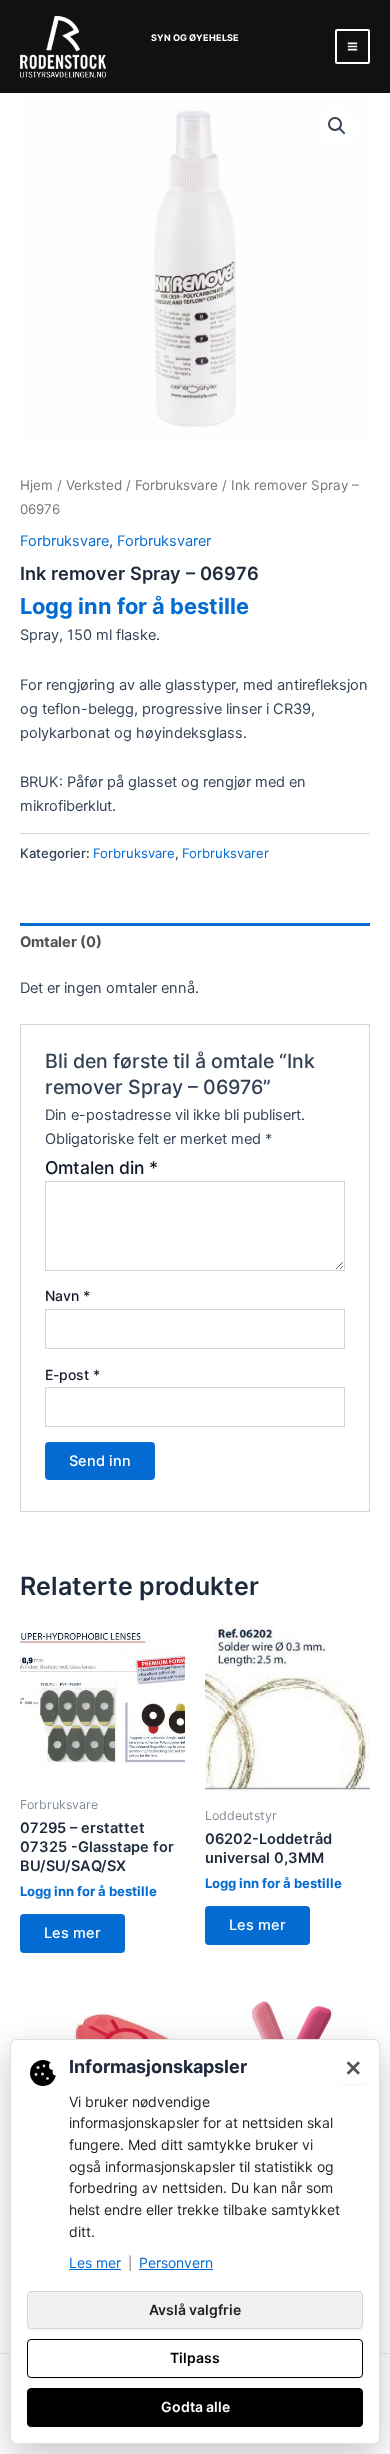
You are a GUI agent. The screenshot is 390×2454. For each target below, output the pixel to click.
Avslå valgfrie (195, 2309)
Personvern (176, 2262)
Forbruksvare (176, 485)
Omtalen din (101, 1167)
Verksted (94, 485)
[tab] (195, 942)
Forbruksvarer (164, 541)
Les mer (72, 1933)
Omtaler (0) (61, 942)
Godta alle (195, 2406)
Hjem (36, 485)
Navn (67, 1295)
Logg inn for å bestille (134, 606)
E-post (72, 1374)
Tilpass (195, 2357)
